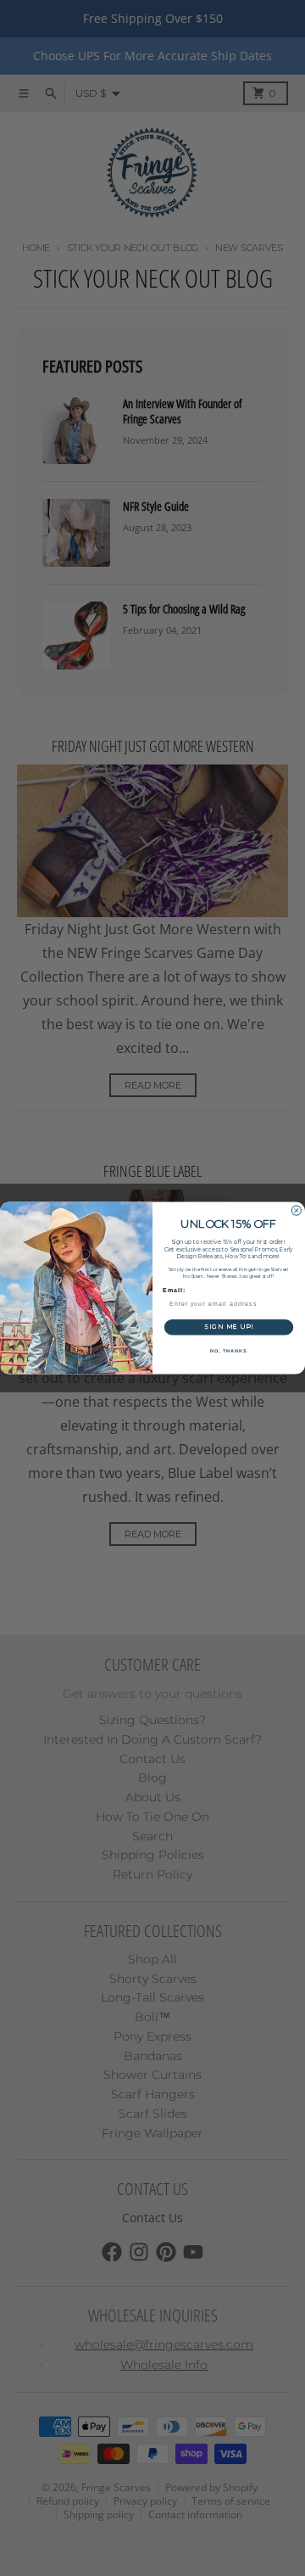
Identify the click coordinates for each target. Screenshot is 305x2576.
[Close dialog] (296, 1210)
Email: (174, 1290)
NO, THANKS (229, 1351)
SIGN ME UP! (229, 1327)
